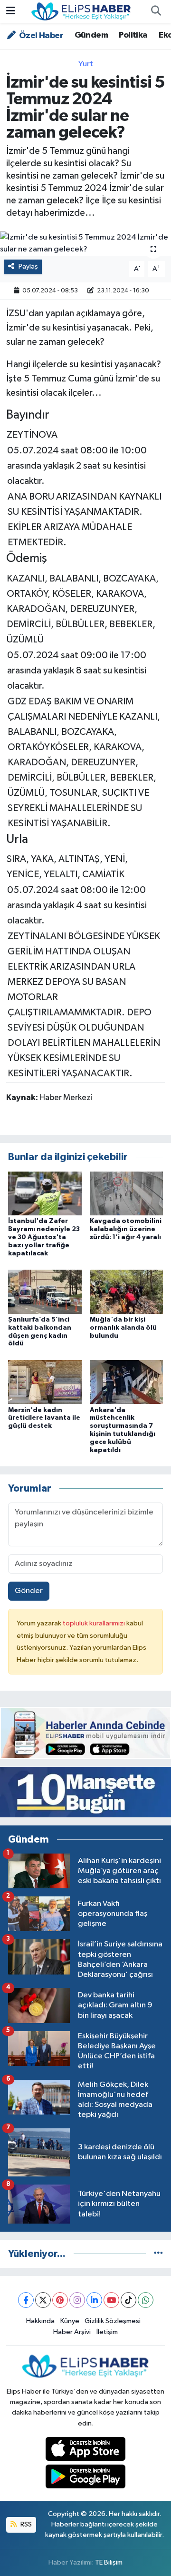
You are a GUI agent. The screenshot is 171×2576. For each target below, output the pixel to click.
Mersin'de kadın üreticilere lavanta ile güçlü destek (44, 1418)
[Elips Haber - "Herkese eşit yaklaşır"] (81, 11)
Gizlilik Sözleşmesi (113, 2321)
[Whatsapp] (146, 2300)
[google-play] (86, 2479)
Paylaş (28, 266)
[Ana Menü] (11, 12)
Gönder (29, 1591)
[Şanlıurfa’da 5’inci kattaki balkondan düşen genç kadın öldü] (45, 1291)
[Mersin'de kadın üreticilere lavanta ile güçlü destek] (45, 1382)
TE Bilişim (109, 2562)
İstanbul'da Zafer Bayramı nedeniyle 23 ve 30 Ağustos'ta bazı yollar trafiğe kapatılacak (44, 1237)
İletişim (107, 2332)
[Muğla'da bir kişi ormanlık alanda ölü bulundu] (127, 1291)
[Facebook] (26, 2300)
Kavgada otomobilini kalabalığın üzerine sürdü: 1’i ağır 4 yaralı (126, 1229)
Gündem (91, 35)
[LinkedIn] (94, 2300)
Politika (133, 35)
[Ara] (156, 12)
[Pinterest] (60, 2300)
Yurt (86, 64)
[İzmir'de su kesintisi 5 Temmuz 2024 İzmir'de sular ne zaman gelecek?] (85, 244)
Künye (70, 2321)
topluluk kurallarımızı (95, 1623)
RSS (25, 2524)
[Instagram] (77, 2300)
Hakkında (40, 2321)
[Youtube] (111, 2300)
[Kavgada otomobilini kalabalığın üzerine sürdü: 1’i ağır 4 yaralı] (127, 1193)
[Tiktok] (128, 2300)
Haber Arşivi (72, 2332)
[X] (43, 2300)
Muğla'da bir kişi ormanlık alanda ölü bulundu (123, 1328)
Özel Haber (40, 36)
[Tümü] (158, 2254)
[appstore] (86, 2451)
